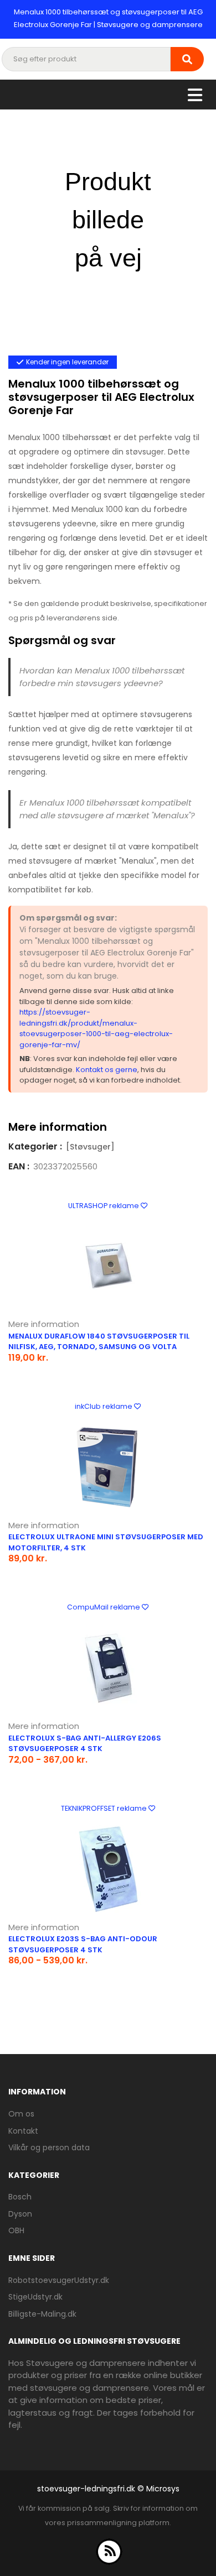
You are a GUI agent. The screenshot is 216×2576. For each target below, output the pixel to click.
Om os (21, 2114)
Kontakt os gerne (107, 1070)
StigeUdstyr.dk (35, 2297)
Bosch (20, 2197)
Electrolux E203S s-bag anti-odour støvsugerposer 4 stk (83, 1944)
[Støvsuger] (90, 1147)
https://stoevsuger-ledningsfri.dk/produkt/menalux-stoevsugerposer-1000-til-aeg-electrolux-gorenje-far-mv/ (96, 1028)
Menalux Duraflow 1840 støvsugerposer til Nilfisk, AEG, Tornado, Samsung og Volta (99, 1342)
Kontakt (23, 2131)
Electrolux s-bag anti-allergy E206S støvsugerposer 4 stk (85, 1744)
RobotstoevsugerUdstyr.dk (59, 2280)
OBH (16, 2230)
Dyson (20, 2214)
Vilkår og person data (49, 2147)
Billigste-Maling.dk (42, 2314)
